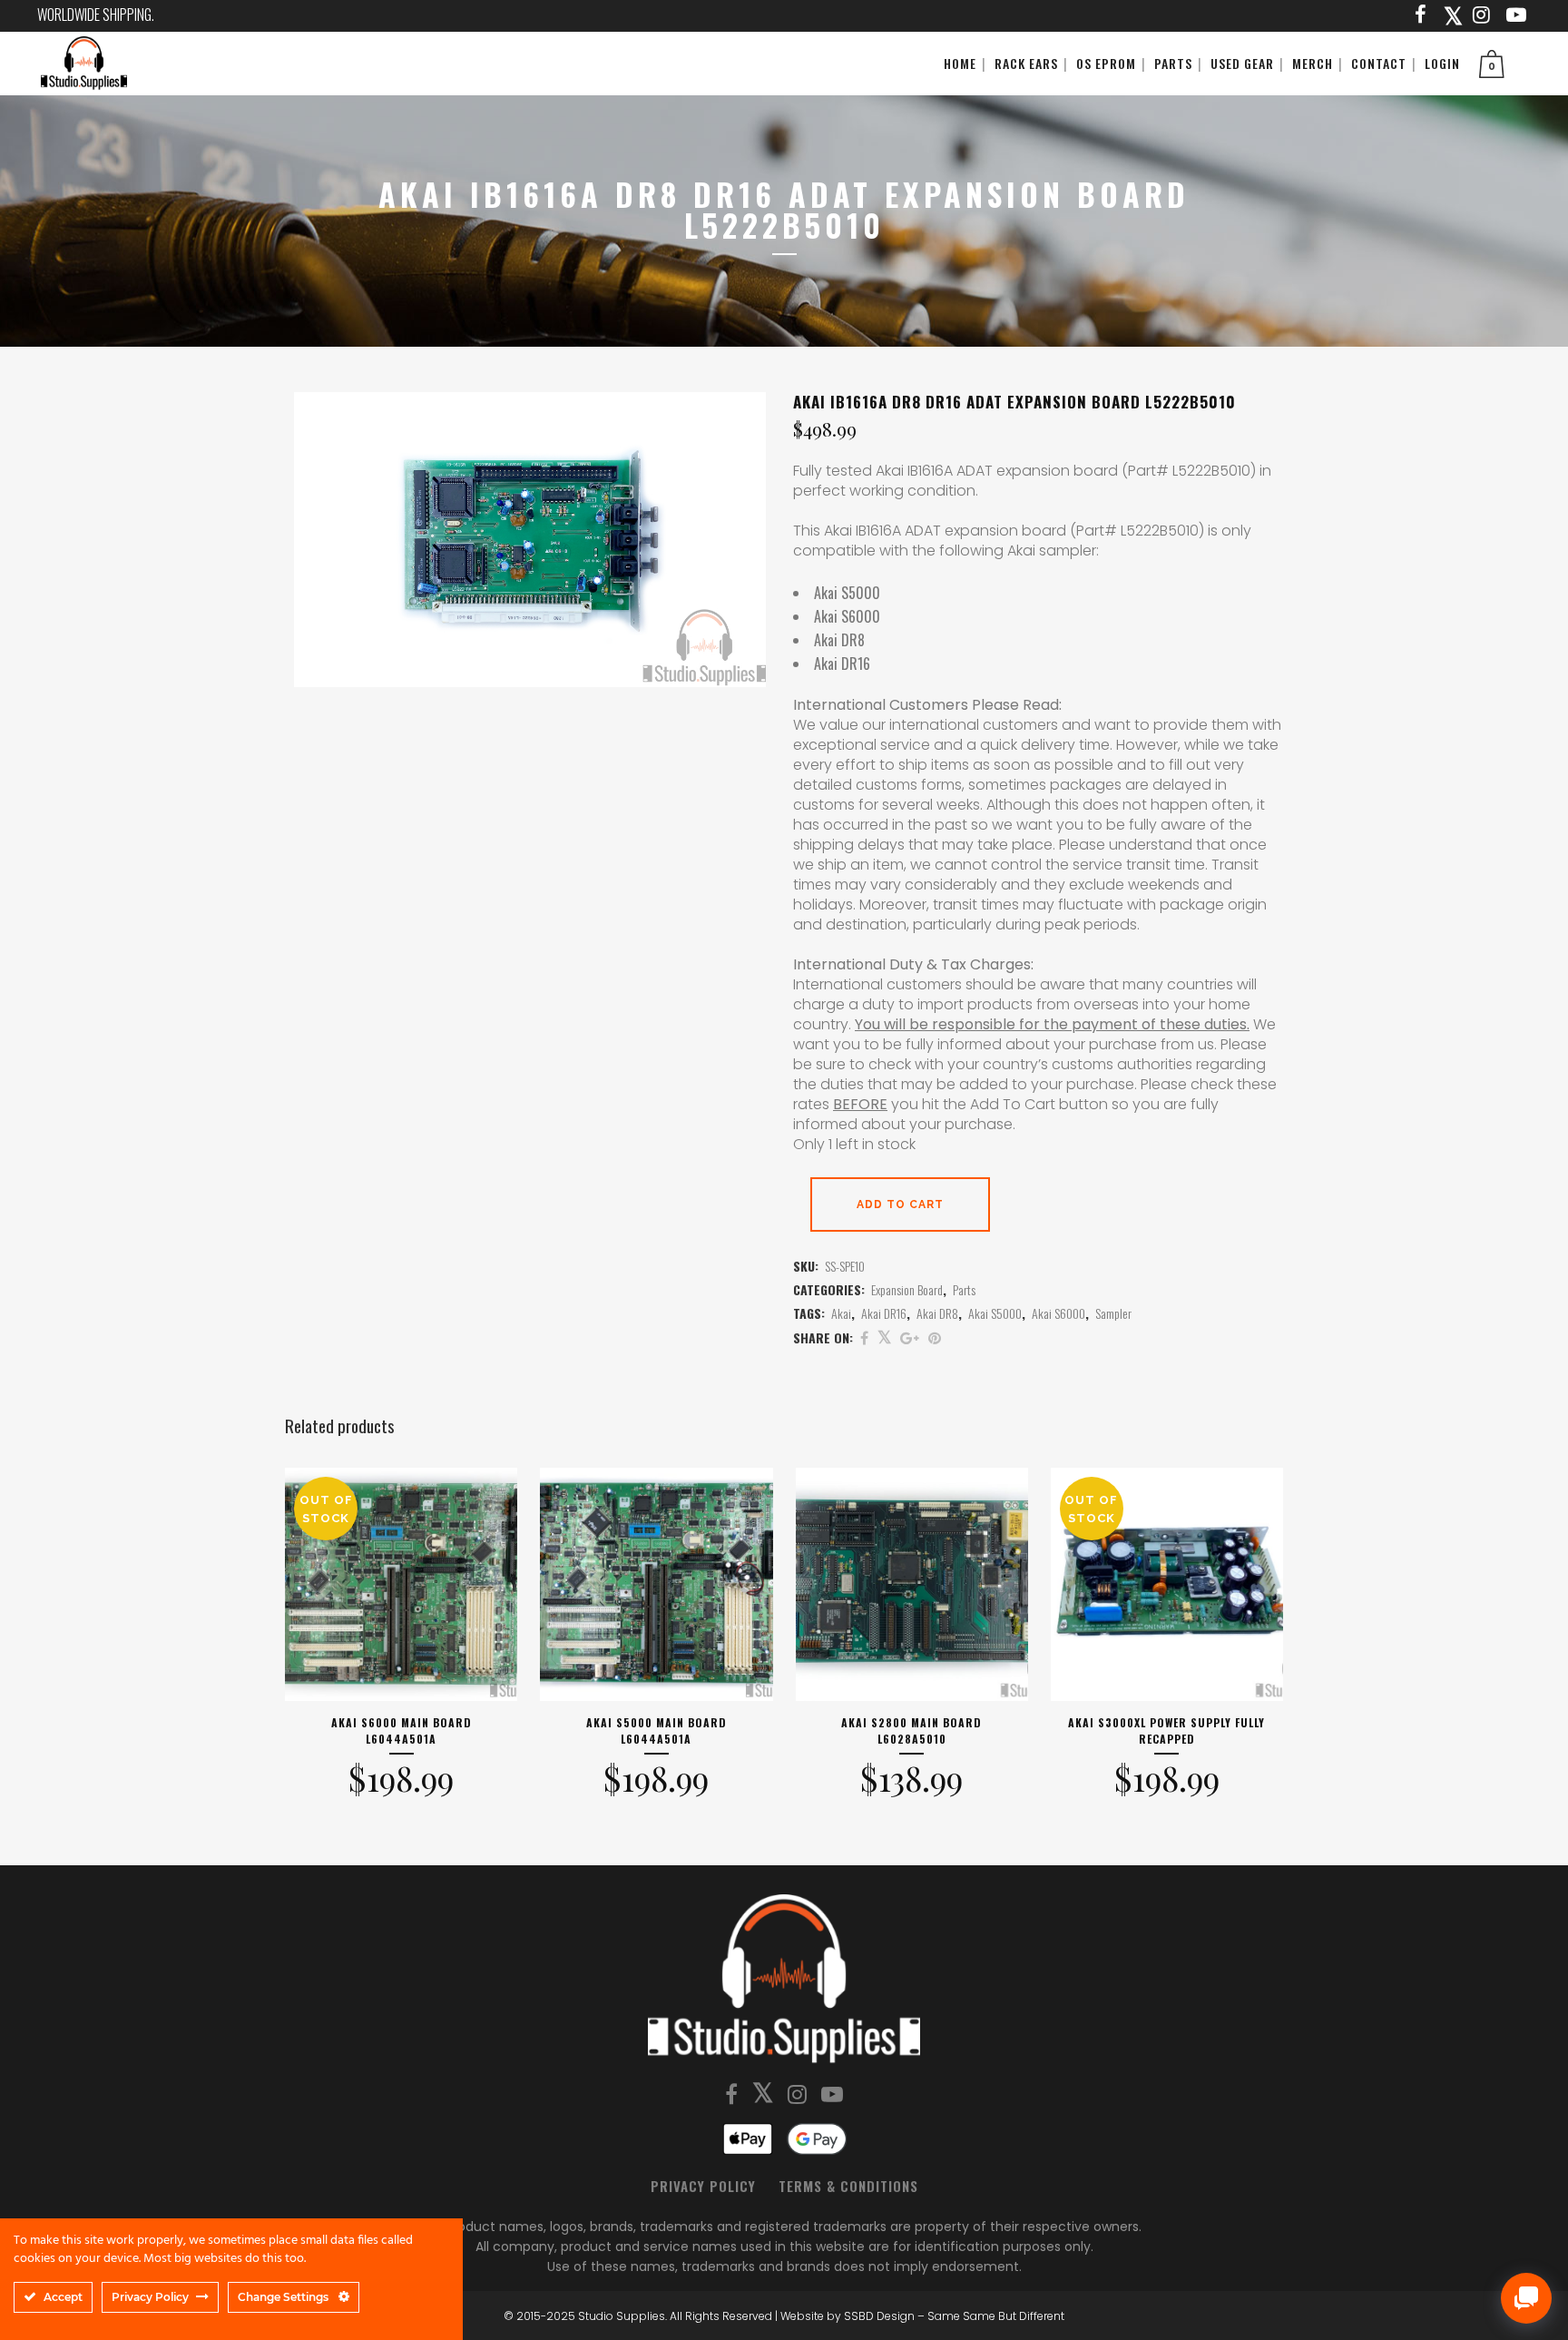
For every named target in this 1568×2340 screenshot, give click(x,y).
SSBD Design (879, 2316)
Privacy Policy (703, 2186)
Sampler (1113, 1313)
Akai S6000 (1058, 1313)
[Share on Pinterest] (935, 1337)
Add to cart (900, 1204)
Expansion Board (907, 1289)
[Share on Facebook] (864, 1337)
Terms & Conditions (848, 2186)
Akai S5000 (995, 1313)
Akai (841, 1313)
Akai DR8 (937, 1313)
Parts (964, 1289)
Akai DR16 (884, 1313)
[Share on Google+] (910, 1337)
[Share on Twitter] (884, 1337)
